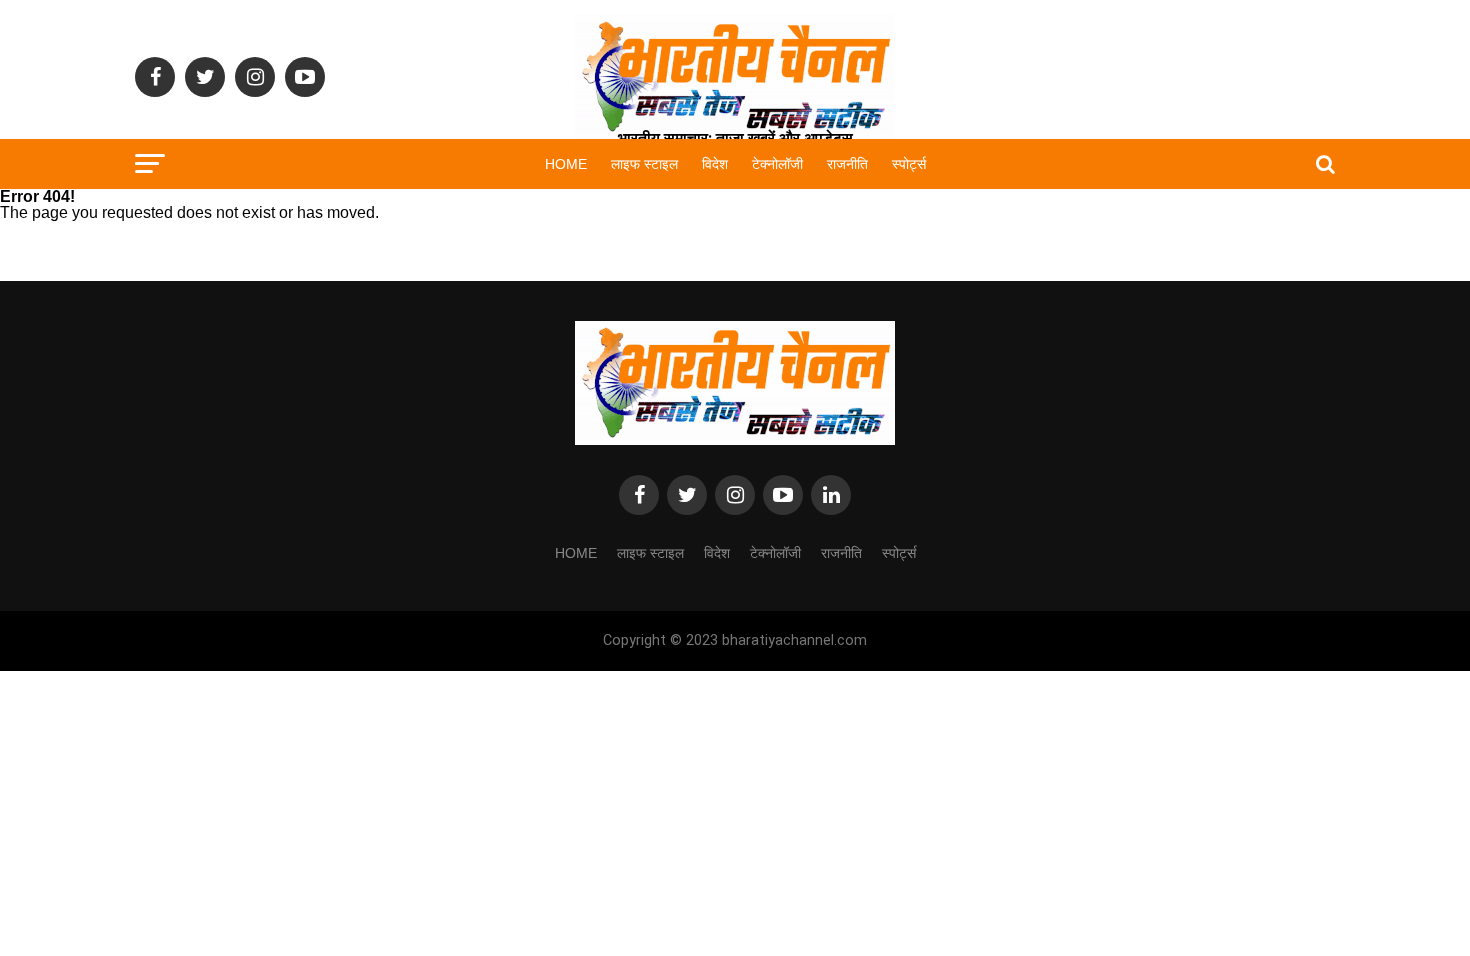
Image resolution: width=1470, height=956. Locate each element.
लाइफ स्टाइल (644, 164)
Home (566, 164)
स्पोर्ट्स (909, 164)
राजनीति (847, 164)
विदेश (715, 164)
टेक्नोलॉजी (777, 164)
